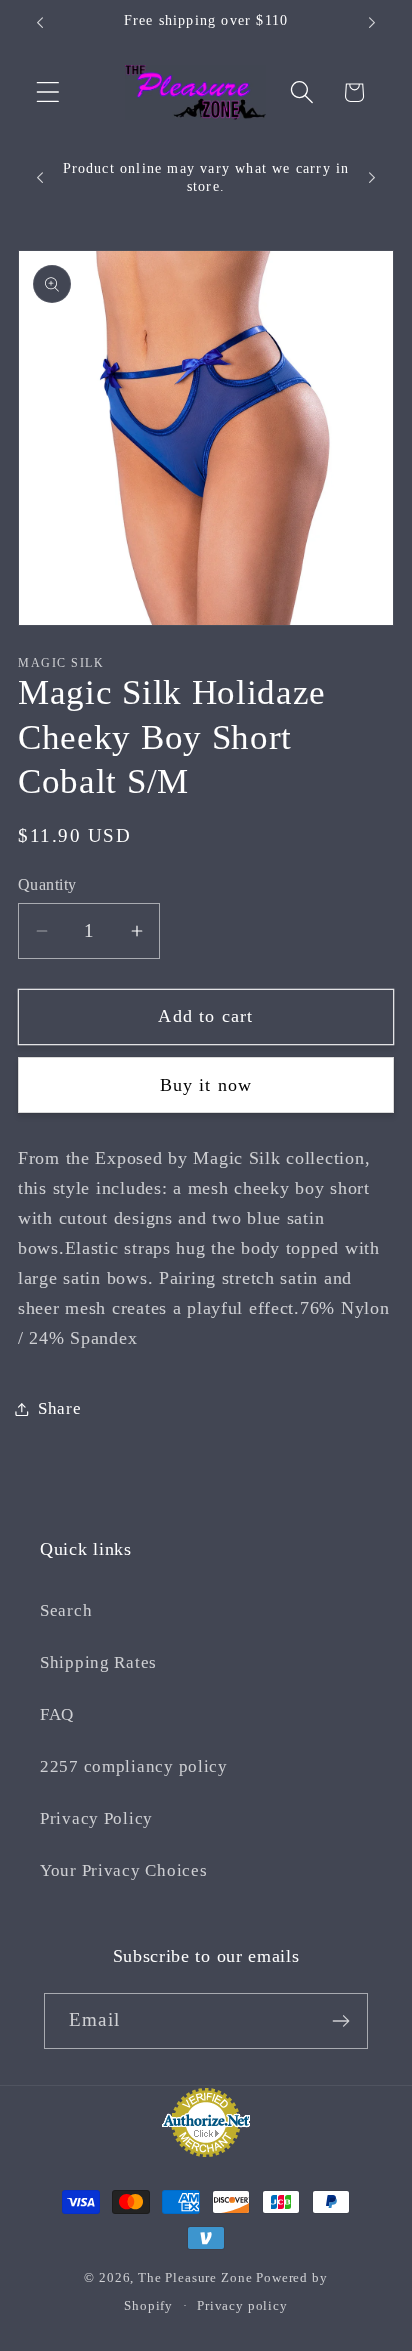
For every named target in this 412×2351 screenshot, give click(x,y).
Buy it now (206, 1085)
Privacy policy (242, 2305)
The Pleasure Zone (195, 2277)
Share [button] (60, 1408)
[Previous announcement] (40, 23)
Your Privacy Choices (123, 1870)
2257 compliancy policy (134, 1766)
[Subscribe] (340, 2021)
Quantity (47, 884)
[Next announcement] (372, 23)
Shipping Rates (98, 1662)
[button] (48, 92)
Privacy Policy (96, 1818)
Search (66, 1610)
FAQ (57, 1714)
